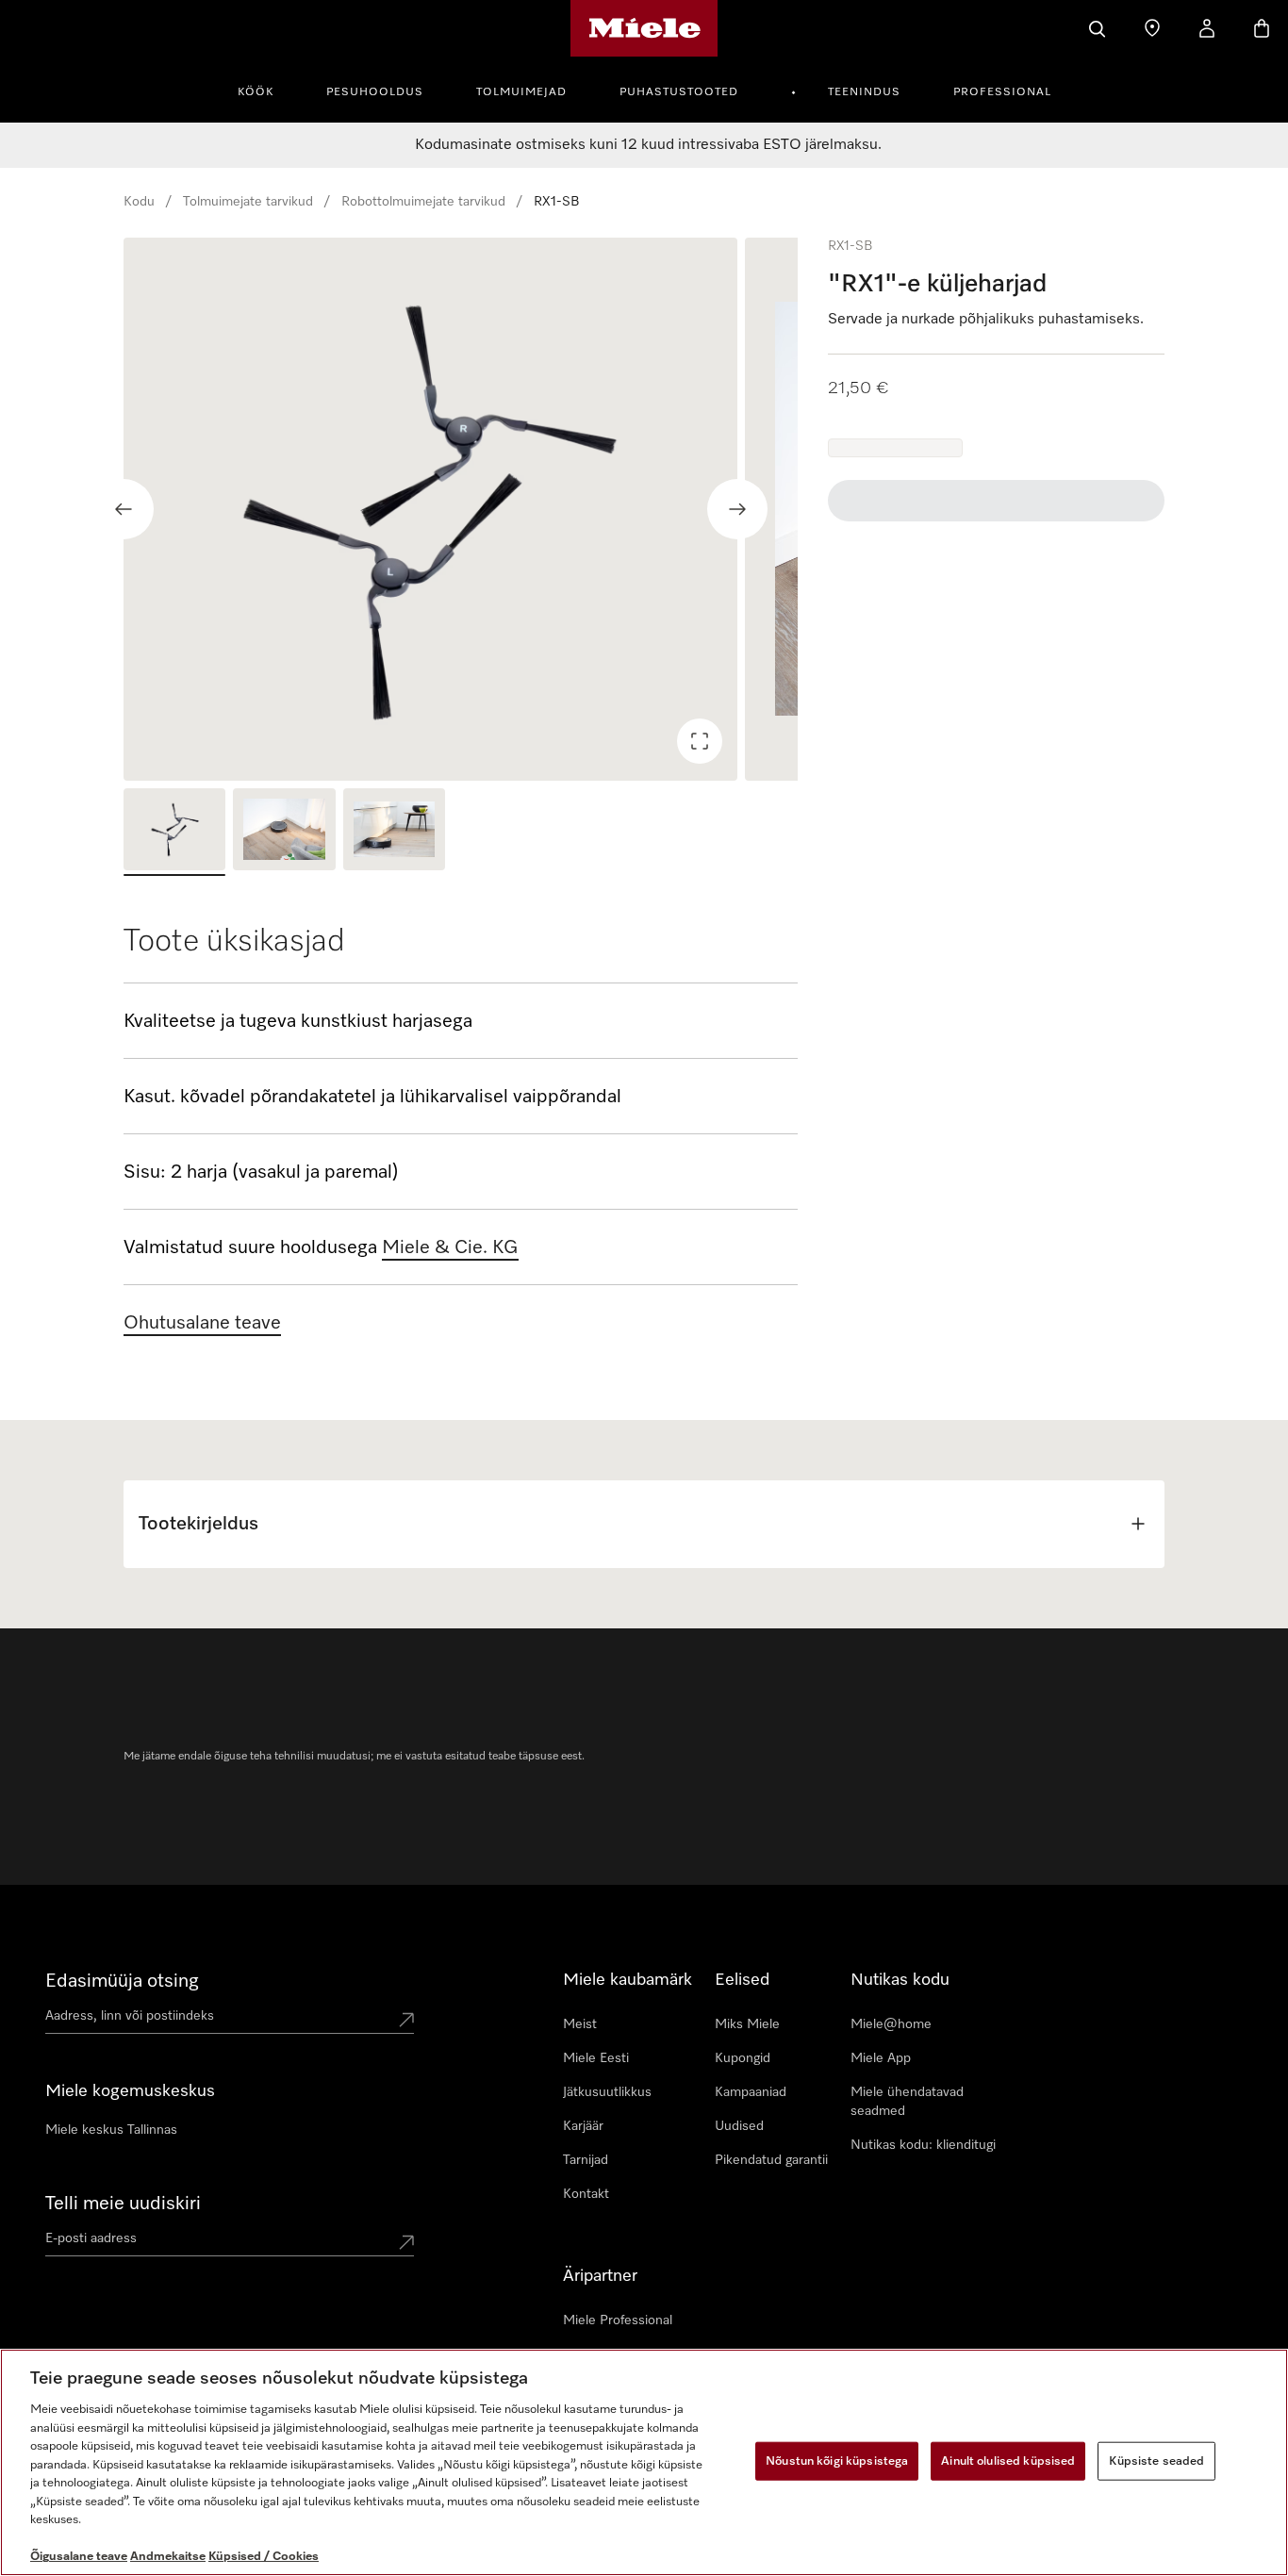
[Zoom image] (700, 741)
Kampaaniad (751, 2092)
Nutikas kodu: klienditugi (923, 2145)
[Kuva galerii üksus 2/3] (284, 832)
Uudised (739, 2126)
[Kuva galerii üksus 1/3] (174, 832)
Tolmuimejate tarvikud (248, 202)
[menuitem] (266, 90)
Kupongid (743, 2058)
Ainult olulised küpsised (1008, 2460)
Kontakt (586, 2194)
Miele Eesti (596, 2058)
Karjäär (583, 2126)
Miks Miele (747, 2024)
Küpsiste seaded (1156, 2460)
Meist (580, 2024)
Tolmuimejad (521, 92)
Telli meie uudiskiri (123, 2204)
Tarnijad (586, 2160)
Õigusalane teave (79, 2557)
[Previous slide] (124, 509)
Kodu (139, 202)
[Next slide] (737, 509)
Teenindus (864, 92)
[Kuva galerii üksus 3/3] (394, 832)
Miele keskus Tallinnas (111, 2130)
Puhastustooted (679, 92)
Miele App (881, 2058)
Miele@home (891, 2024)
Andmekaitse (168, 2557)
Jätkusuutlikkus (607, 2092)
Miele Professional (618, 2320)
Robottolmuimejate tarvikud (423, 202)
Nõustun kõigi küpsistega (837, 2460)
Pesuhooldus (375, 92)
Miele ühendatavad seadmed (907, 2102)
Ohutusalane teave (202, 1323)
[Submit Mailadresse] (406, 2242)
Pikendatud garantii (771, 2160)
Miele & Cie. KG (450, 1247)
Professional (1002, 92)
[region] (461, 509)
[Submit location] (406, 2020)
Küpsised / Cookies (264, 2557)
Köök (256, 92)
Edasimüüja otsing (122, 1981)
